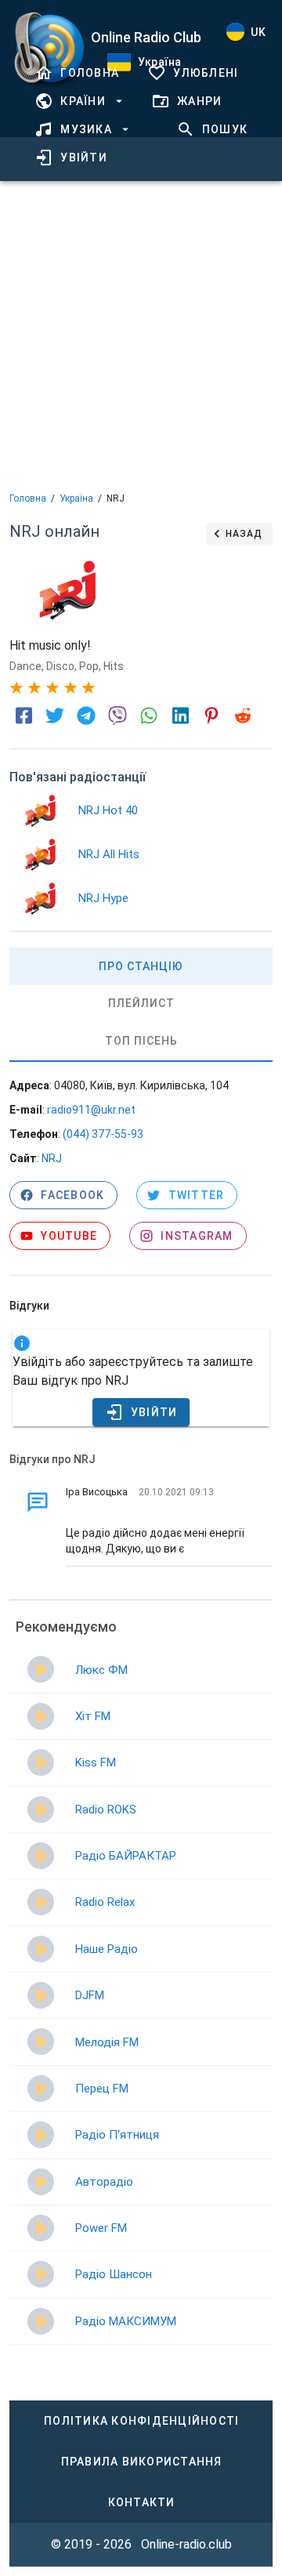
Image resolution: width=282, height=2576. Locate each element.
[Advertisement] (141, 335)
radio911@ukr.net (91, 1110)
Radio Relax (105, 1902)
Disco (60, 666)
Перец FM (102, 2089)
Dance (25, 666)
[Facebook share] (23, 716)
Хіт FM (93, 1716)
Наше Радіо (107, 1949)
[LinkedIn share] (180, 716)
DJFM (90, 1995)
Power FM (101, 2228)
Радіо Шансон (114, 2274)
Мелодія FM (107, 2042)
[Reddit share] (243, 716)
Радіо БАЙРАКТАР (126, 1856)
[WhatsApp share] (149, 716)
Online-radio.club (186, 2544)
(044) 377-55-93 (103, 1134)
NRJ (52, 1158)
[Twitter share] (55, 716)
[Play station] (41, 811)
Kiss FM (96, 1763)
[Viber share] (117, 716)
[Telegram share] (86, 716)
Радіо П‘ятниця (117, 2135)
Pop (89, 666)
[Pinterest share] (211, 716)
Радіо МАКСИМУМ (126, 2321)
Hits (114, 666)
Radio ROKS (106, 1810)
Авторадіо (104, 2182)
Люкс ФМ (101, 1670)
